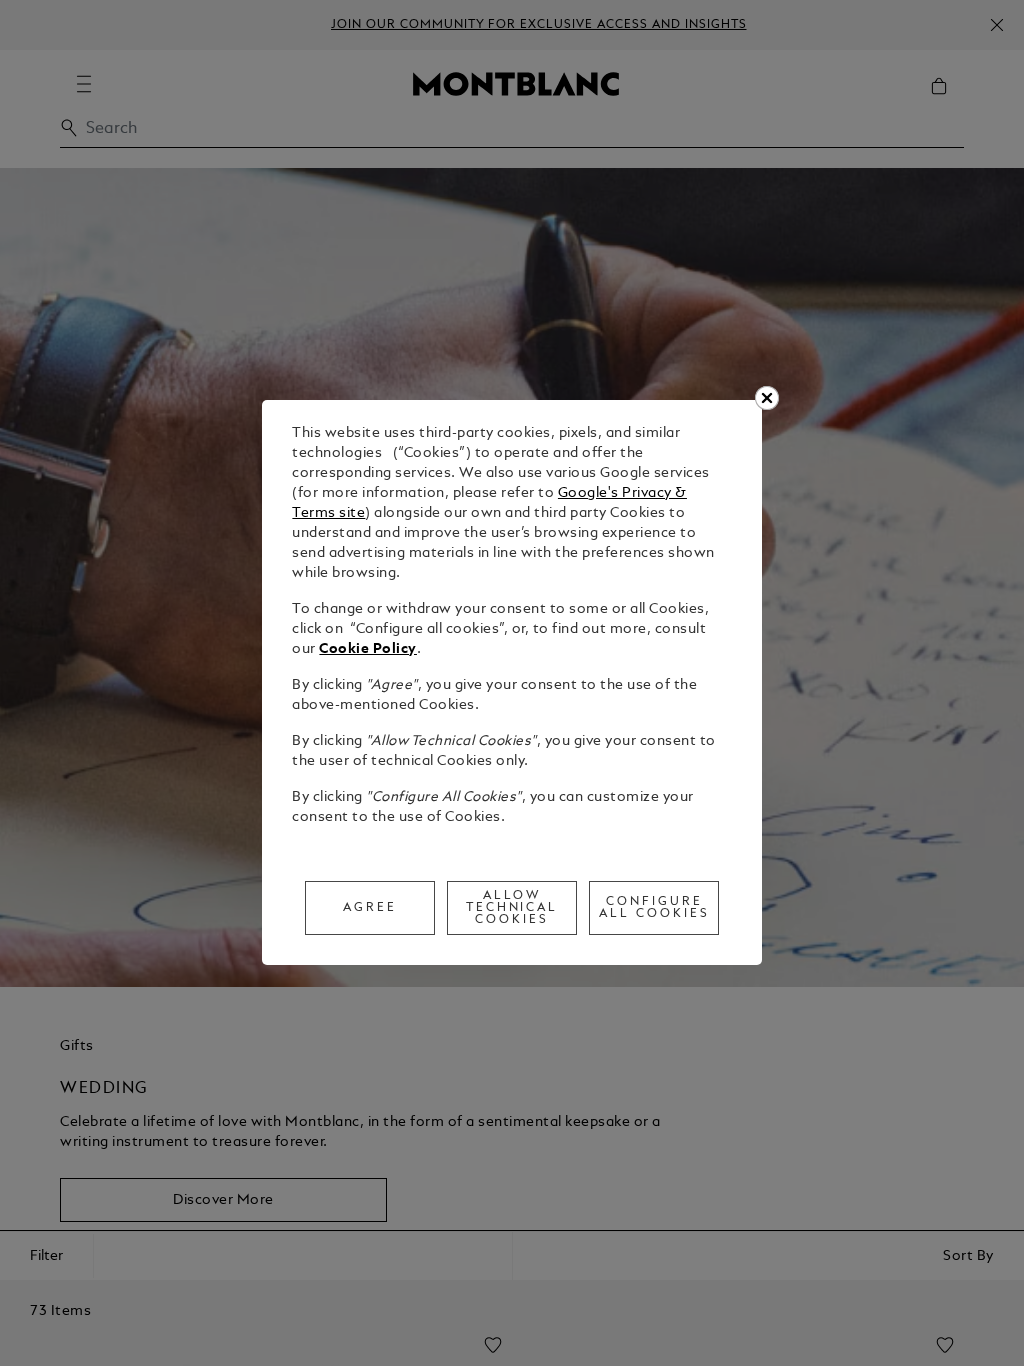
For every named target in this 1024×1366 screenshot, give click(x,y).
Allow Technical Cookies (512, 908)
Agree (370, 908)
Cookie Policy (368, 649)
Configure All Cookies (654, 908)
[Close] (767, 398)
